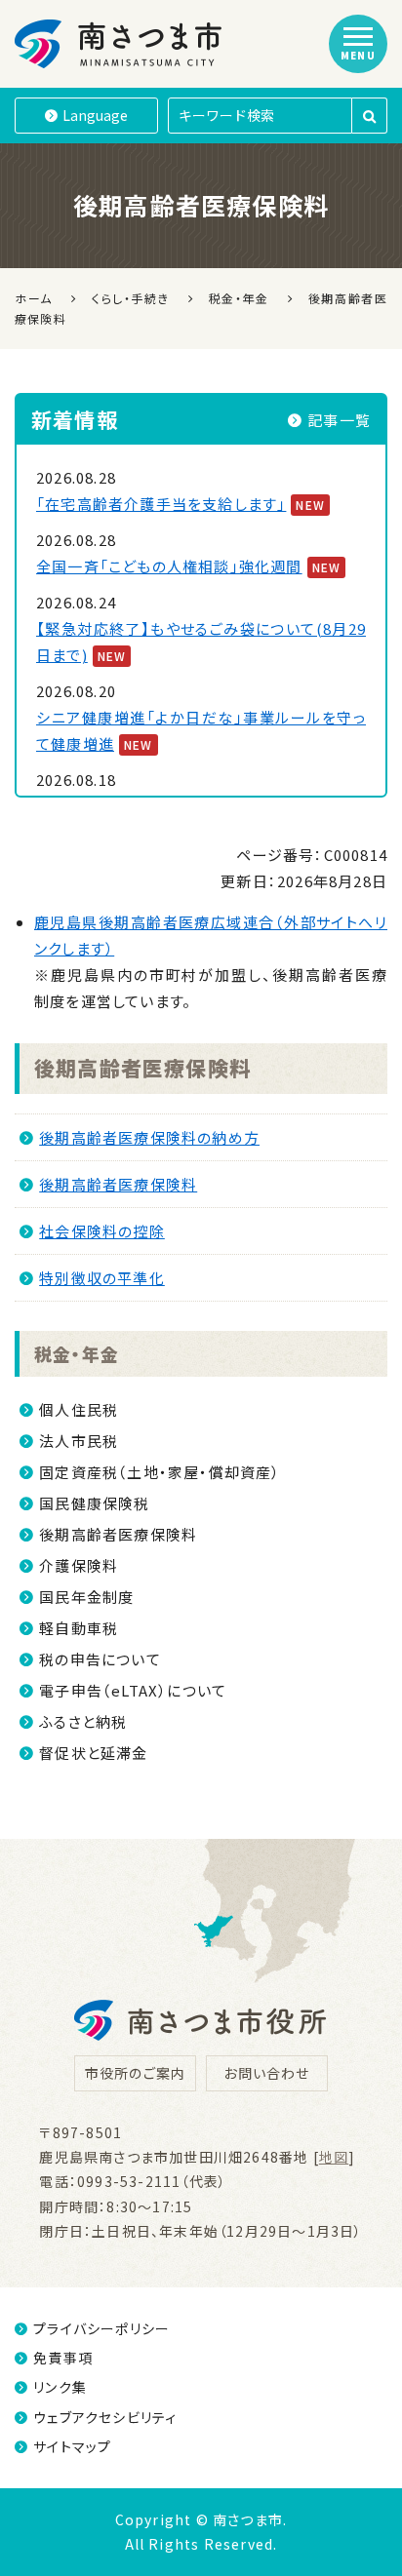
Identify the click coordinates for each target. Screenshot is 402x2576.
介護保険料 (79, 1565)
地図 (334, 2157)
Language (95, 115)
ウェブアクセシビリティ (105, 2417)
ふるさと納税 (83, 1721)
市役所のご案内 (135, 2073)
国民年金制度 (86, 1597)
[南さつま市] (120, 44)
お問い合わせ (266, 2073)
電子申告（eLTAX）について (133, 1690)
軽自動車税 (79, 1628)
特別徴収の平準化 (102, 1278)
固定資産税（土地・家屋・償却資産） (160, 1472)
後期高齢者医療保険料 (142, 1068)
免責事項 (63, 2358)
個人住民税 (79, 1409)
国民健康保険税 (94, 1503)
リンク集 (60, 2387)
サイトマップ (72, 2446)
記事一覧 (339, 420)
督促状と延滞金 (93, 1753)
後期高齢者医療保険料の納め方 (149, 1137)
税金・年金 (77, 1353)
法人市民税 (79, 1441)
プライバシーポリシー (101, 2328)
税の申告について (100, 1659)
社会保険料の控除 (102, 1231)
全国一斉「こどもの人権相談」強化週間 (169, 566)
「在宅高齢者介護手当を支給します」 (161, 504)
